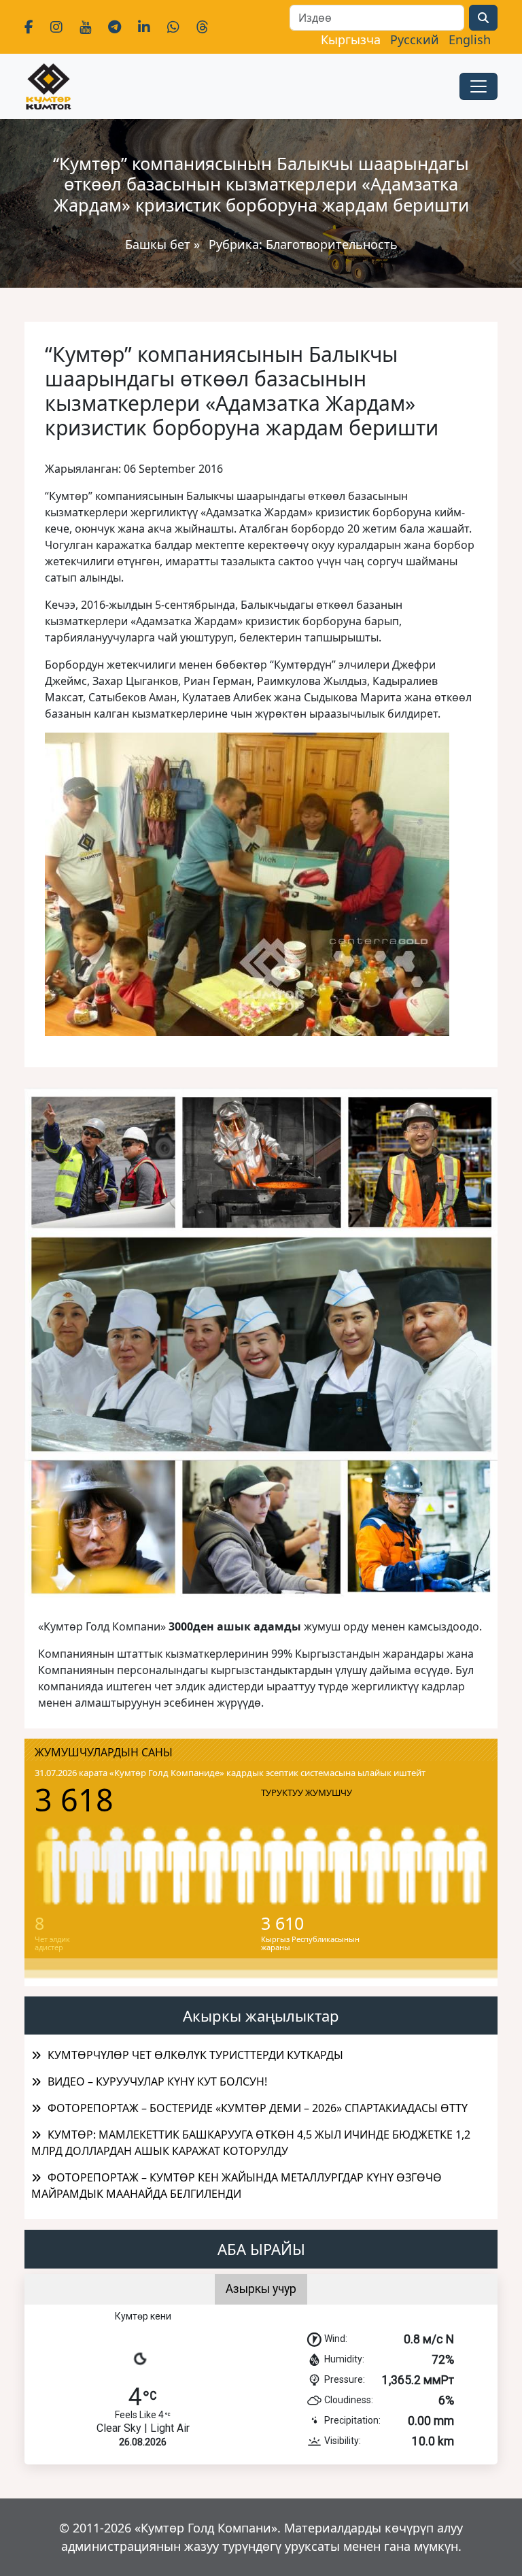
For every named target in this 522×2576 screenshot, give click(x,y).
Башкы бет (159, 244)
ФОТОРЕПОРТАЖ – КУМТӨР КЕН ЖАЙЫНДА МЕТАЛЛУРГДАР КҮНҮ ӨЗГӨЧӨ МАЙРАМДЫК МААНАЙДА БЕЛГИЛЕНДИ (237, 2186)
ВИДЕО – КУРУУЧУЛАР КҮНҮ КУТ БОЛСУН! (157, 2081)
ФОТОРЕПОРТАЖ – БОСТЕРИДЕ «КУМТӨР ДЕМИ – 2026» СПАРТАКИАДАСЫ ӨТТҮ (258, 2108)
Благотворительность (332, 244)
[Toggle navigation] (478, 86)
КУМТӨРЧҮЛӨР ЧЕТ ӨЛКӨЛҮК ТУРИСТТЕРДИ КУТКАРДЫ (195, 2055)
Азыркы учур (261, 2289)
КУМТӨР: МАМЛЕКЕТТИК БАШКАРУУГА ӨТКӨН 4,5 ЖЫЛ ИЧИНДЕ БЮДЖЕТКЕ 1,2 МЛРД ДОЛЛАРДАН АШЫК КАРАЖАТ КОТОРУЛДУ (251, 2143)
